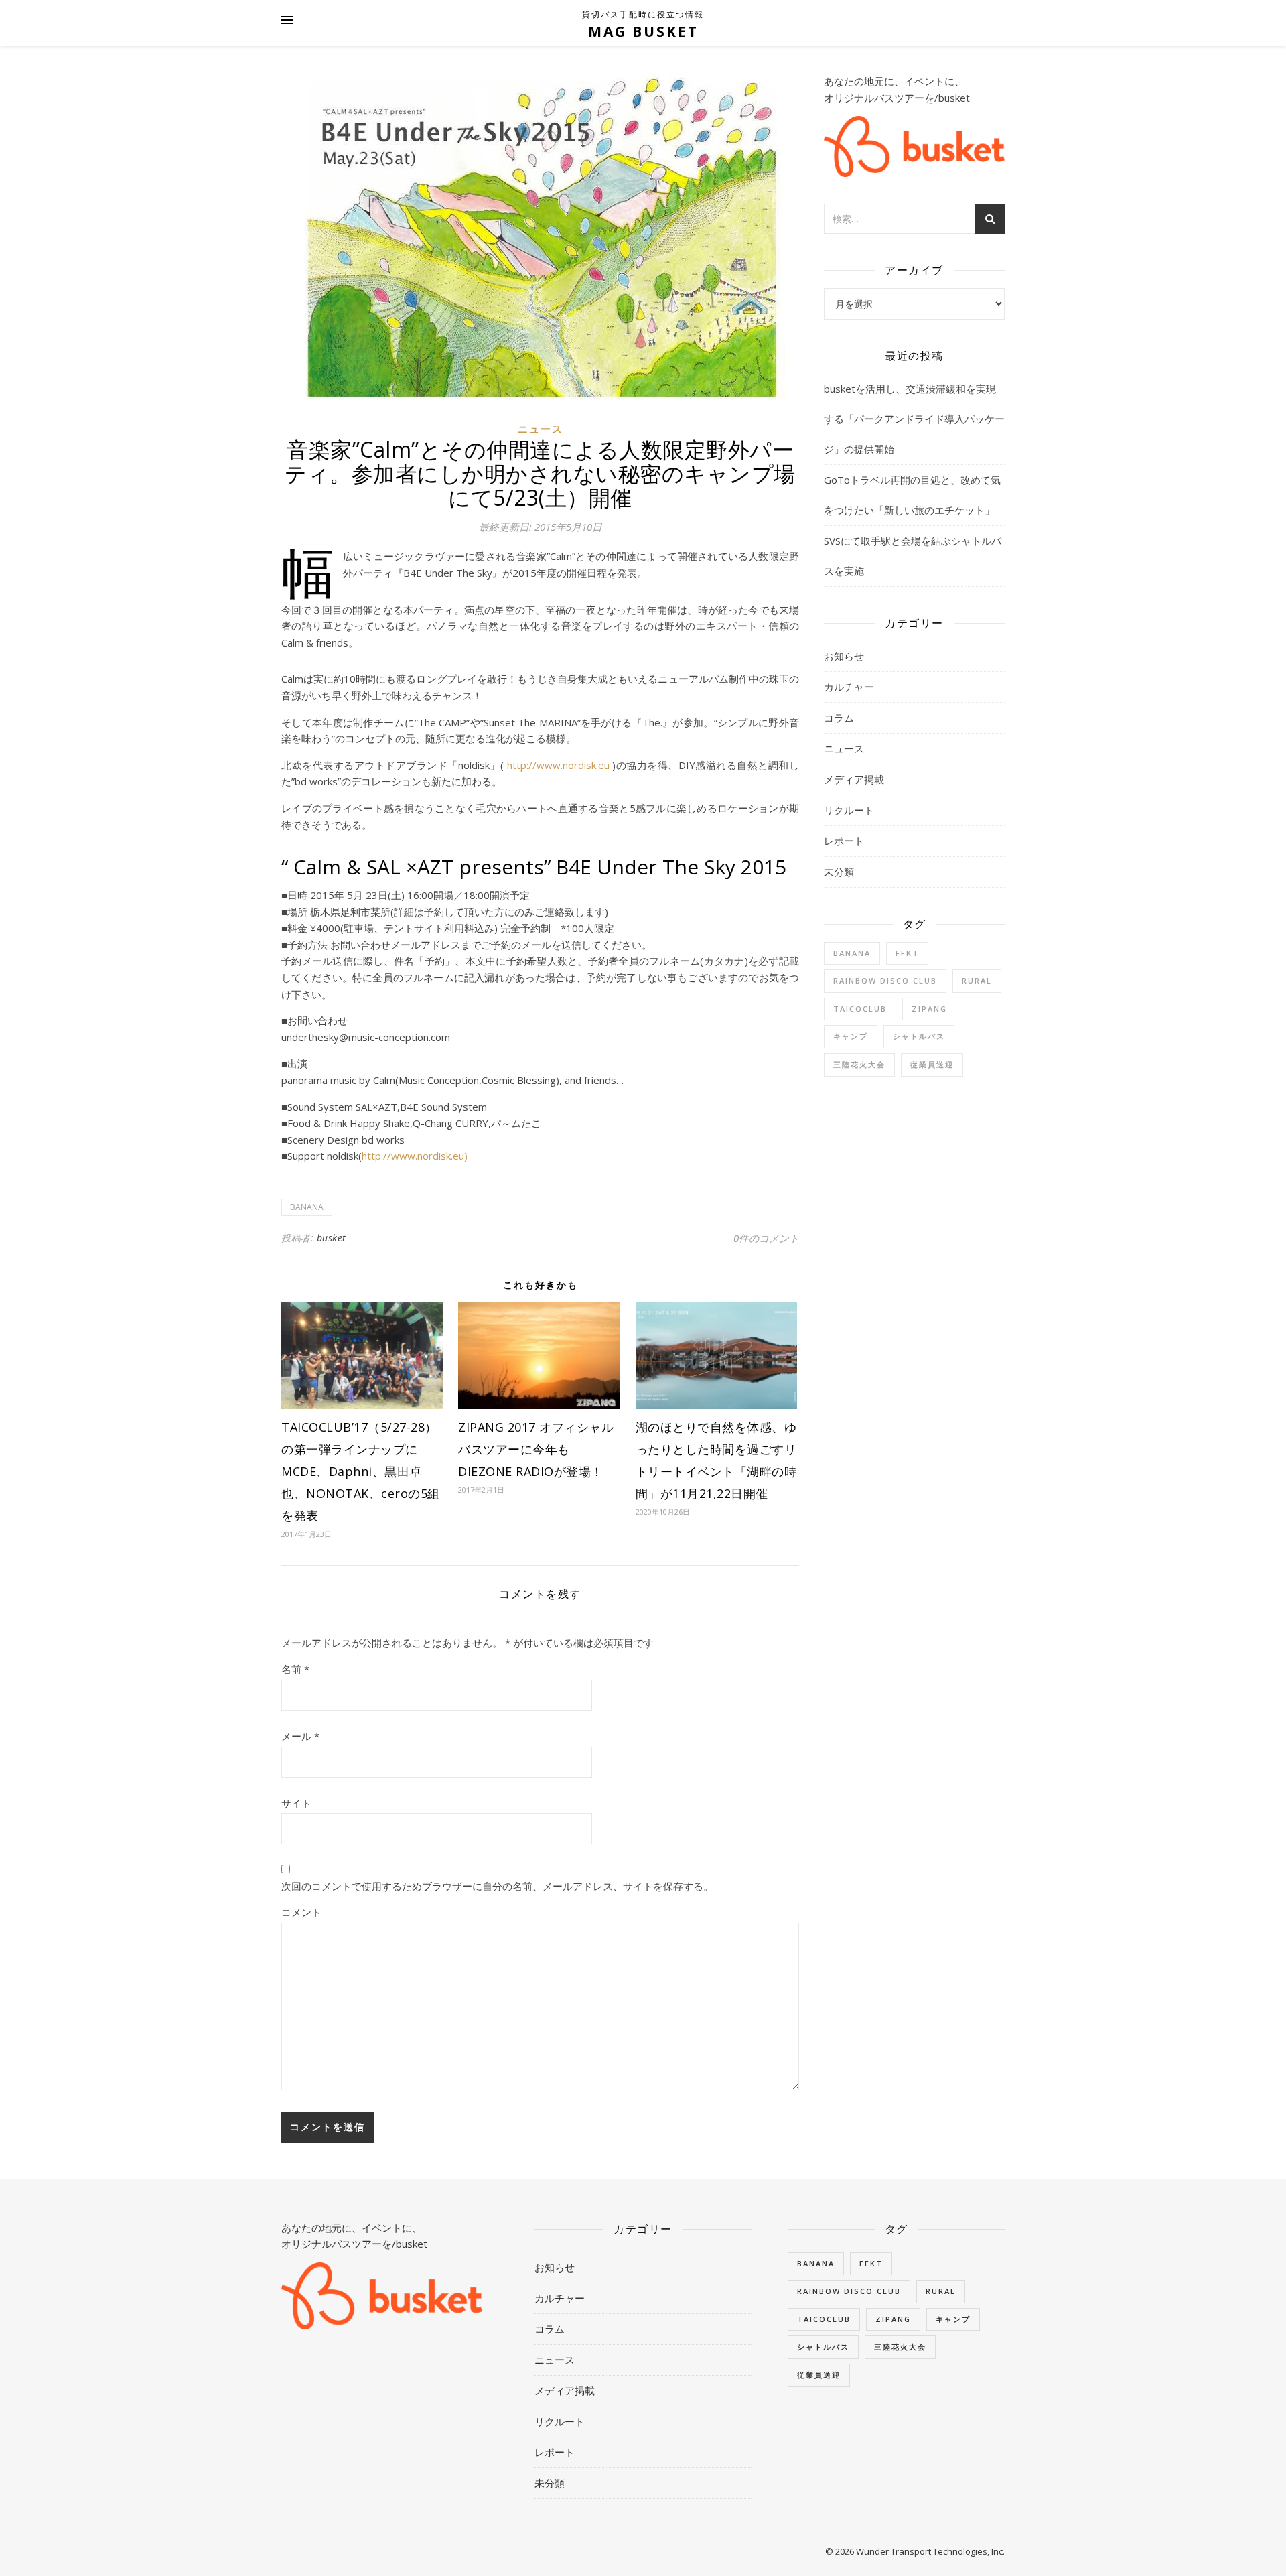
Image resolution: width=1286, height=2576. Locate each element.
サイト (296, 1803)
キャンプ (851, 1036)
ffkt (907, 953)
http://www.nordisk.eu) (415, 1156)
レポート (844, 841)
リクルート (849, 810)
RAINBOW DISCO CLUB (885, 980)
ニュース (541, 429)
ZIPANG (929, 1009)
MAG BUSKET (643, 31)
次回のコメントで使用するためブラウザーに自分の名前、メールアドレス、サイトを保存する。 (497, 1886)
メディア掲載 (854, 779)
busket (332, 1238)
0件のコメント (766, 1238)
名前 (295, 1669)
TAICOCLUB (860, 1009)
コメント (301, 1912)
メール (300, 1736)
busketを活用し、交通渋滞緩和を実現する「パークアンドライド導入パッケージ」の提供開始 (914, 419)
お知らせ (844, 656)
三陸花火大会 (859, 1064)
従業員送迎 (932, 1064)
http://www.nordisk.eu (558, 765)
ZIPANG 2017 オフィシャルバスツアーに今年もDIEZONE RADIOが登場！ (536, 1449)
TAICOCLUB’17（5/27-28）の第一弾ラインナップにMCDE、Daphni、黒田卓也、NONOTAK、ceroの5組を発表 (361, 1471)
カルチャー (849, 687)
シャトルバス (919, 1036)
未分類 (839, 872)
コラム (839, 718)
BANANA (307, 1207)
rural (977, 980)
